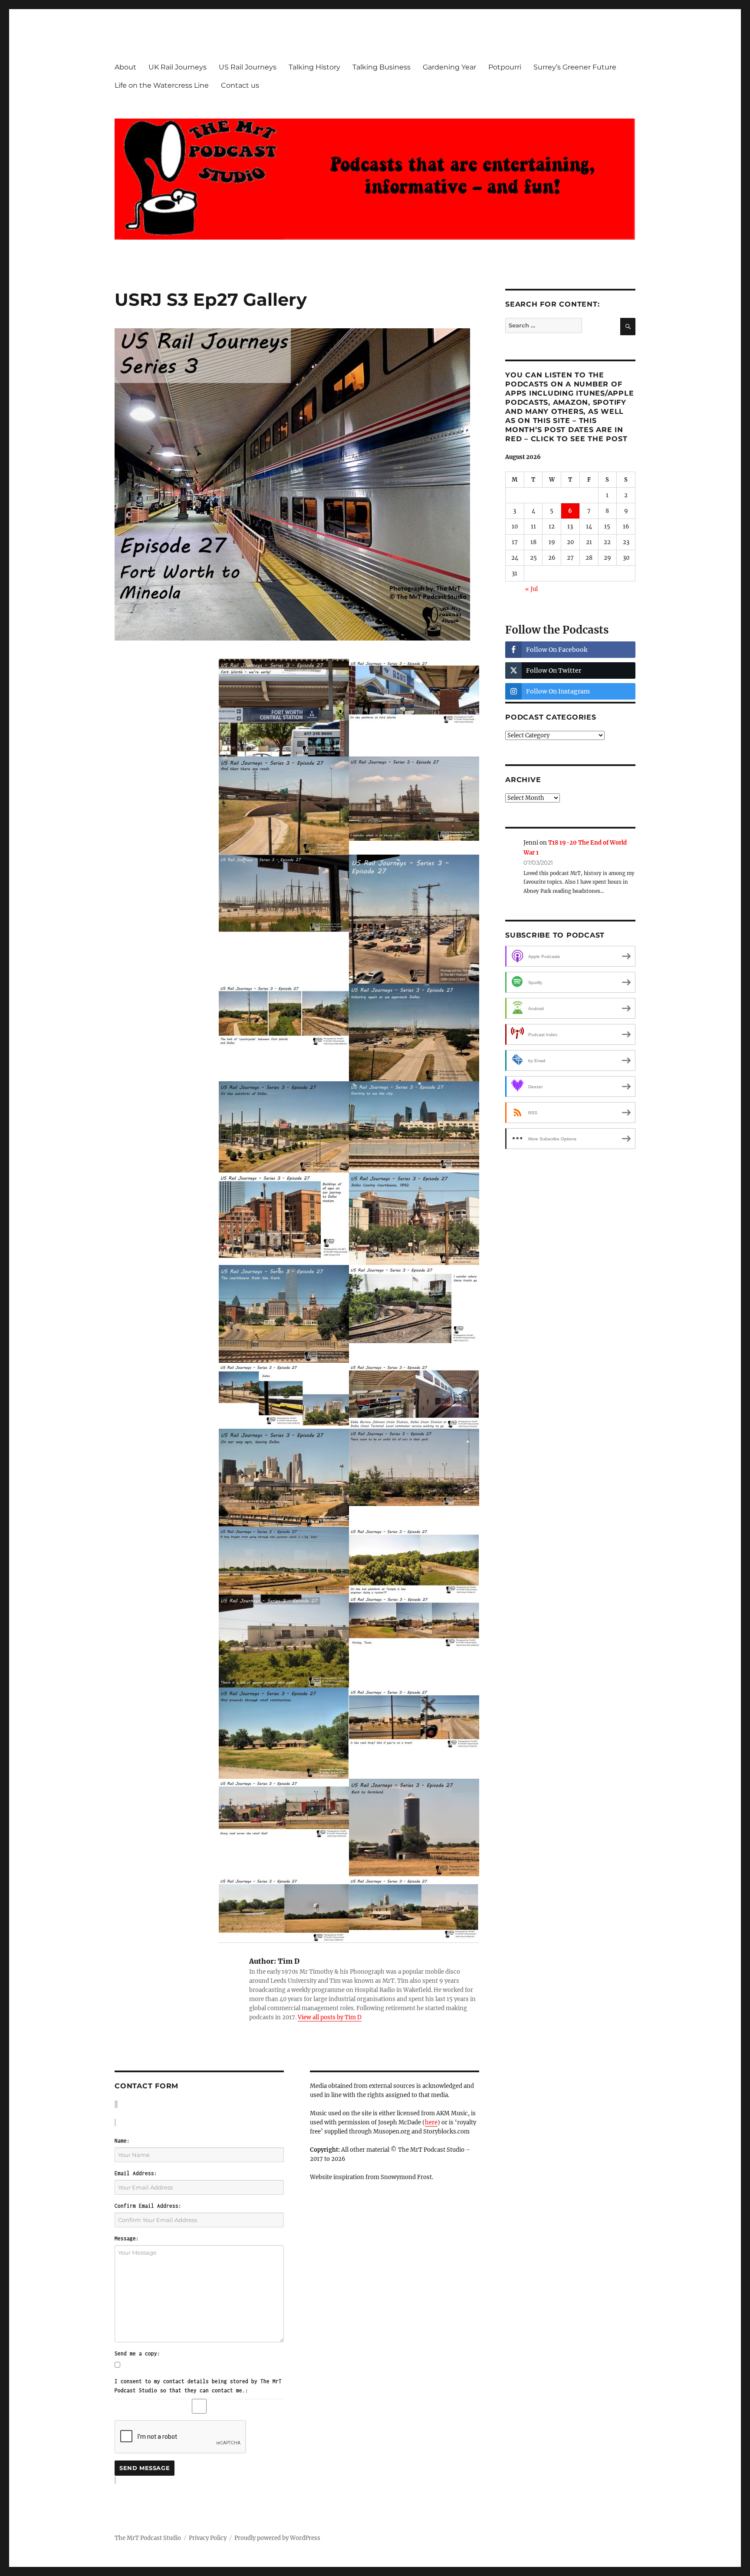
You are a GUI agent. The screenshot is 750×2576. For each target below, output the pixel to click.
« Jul (531, 589)
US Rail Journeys (248, 67)
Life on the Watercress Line (162, 85)
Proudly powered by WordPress (277, 2538)
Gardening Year (449, 67)
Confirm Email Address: (148, 2206)
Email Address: (136, 2173)
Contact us (240, 85)
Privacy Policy (208, 2538)
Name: (122, 2141)
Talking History (314, 67)
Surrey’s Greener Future (575, 67)
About (125, 67)
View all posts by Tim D (330, 2017)
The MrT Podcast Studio (148, 2538)
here (431, 2122)
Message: (127, 2238)
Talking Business (382, 67)
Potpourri (505, 67)
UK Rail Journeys (178, 67)
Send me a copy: (137, 2353)
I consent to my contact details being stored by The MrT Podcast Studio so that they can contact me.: (198, 2386)
